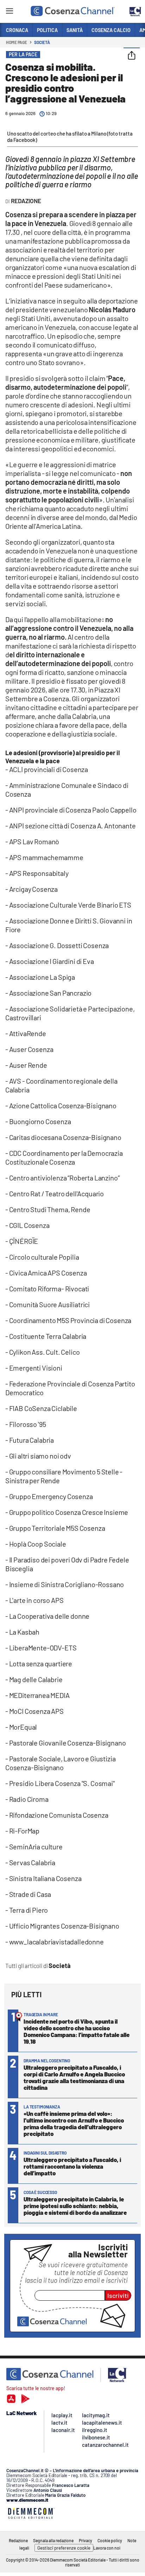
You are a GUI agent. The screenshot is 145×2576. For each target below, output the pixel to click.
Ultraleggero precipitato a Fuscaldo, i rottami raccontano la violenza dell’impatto (72, 2166)
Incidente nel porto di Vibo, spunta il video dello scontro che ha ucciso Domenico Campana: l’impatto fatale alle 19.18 (77, 2031)
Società (42, 42)
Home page (17, 42)
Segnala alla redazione (53, 2540)
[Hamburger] (9, 12)
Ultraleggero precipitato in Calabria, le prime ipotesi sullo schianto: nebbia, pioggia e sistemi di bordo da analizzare (75, 2206)
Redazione (18, 2540)
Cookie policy (110, 2540)
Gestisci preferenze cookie (64, 2548)
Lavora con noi (107, 2548)
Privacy (86, 2540)
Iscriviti (118, 2295)
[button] (132, 56)
